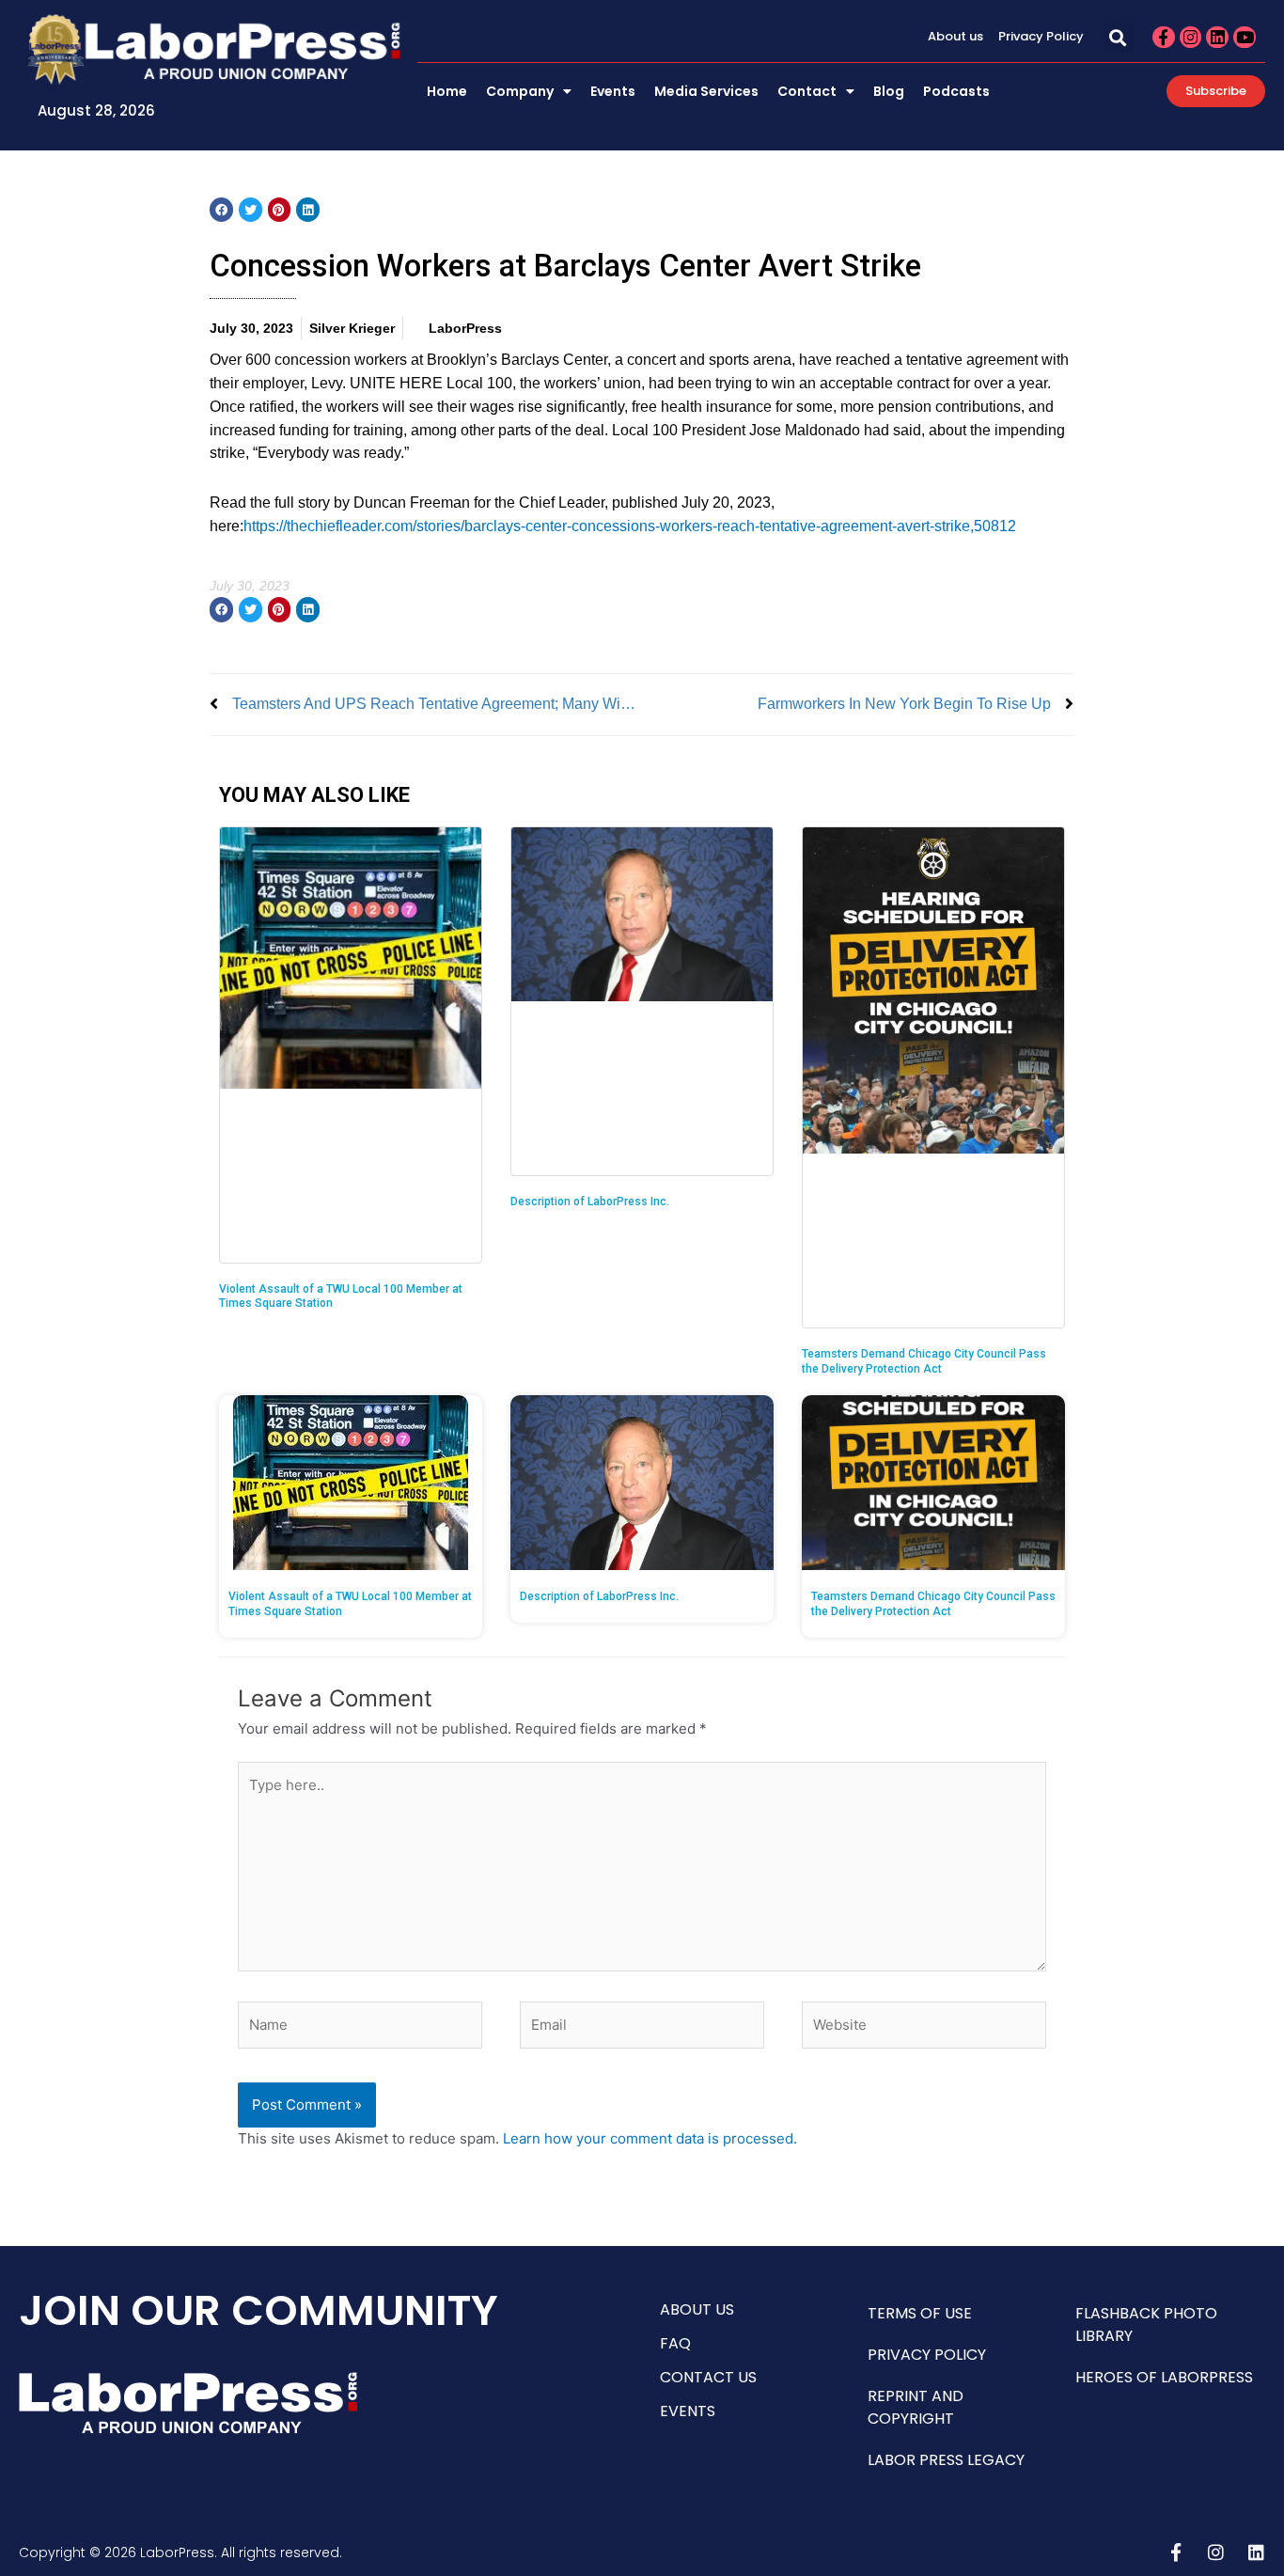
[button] (1118, 37)
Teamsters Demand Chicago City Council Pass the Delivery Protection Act (924, 1361)
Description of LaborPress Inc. (590, 1202)
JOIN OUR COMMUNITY (258, 2310)
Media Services (706, 91)
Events (613, 91)
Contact (807, 91)
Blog (889, 91)
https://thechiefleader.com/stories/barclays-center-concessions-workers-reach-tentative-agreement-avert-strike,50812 (630, 526)
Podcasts (956, 91)
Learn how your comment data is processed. (650, 2138)
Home (447, 91)
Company (520, 91)
